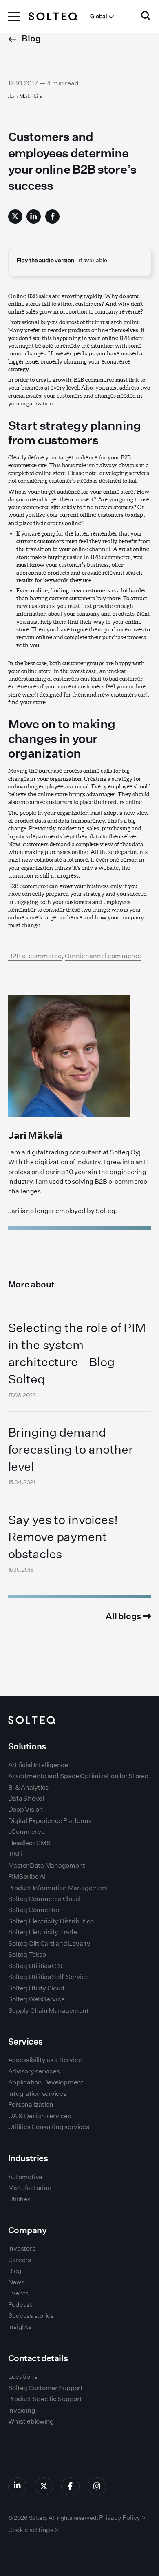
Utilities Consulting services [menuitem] (49, 2127)
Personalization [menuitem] (31, 2105)
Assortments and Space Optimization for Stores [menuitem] (78, 1776)
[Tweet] (15, 217)
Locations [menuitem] (23, 2377)
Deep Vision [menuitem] (26, 1809)
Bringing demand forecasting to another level (71, 1449)
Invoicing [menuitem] (22, 2410)
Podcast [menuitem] (20, 2305)
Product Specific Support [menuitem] (45, 2399)
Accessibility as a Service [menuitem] (45, 2060)
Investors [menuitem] (22, 2248)
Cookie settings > (34, 2530)
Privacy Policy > (122, 2518)
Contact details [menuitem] (38, 2358)
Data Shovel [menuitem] (26, 1798)
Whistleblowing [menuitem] (31, 2421)
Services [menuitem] (25, 2041)
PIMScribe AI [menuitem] (27, 1876)
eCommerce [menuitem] (26, 1832)
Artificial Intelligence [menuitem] (38, 1765)
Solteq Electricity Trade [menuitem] (43, 1932)
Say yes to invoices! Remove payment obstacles (63, 1537)
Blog (31, 38)
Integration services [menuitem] (37, 2094)
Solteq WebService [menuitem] (36, 1999)
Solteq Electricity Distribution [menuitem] (51, 1921)
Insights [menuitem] (20, 2327)
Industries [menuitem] (28, 2158)
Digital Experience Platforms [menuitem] (50, 1821)
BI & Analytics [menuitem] (29, 1787)
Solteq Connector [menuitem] (34, 1910)
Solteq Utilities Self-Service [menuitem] (49, 1977)
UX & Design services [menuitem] (40, 2116)
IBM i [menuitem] (15, 1854)
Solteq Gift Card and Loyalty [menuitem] (49, 1943)
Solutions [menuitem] (27, 1746)
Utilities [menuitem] (19, 2199)
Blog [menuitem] (15, 2271)
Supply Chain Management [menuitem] (49, 2011)
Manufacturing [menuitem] (30, 2188)
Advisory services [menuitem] (34, 2071)
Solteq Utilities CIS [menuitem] (35, 1966)
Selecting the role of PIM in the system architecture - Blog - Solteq (77, 1353)
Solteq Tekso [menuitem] (27, 1954)
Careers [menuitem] (20, 2260)
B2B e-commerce (35, 956)
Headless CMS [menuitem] (30, 1843)
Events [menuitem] (19, 2293)
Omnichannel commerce (103, 956)
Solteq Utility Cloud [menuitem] (36, 1988)
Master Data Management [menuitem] (47, 1865)
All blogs (124, 1616)
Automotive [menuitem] (25, 2177)
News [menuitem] (16, 2282)
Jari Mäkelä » (25, 96)
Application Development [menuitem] (46, 2082)
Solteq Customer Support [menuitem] (45, 2388)
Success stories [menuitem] (31, 2316)
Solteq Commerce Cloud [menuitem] (44, 1899)
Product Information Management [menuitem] (58, 1888)
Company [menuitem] (28, 2230)
